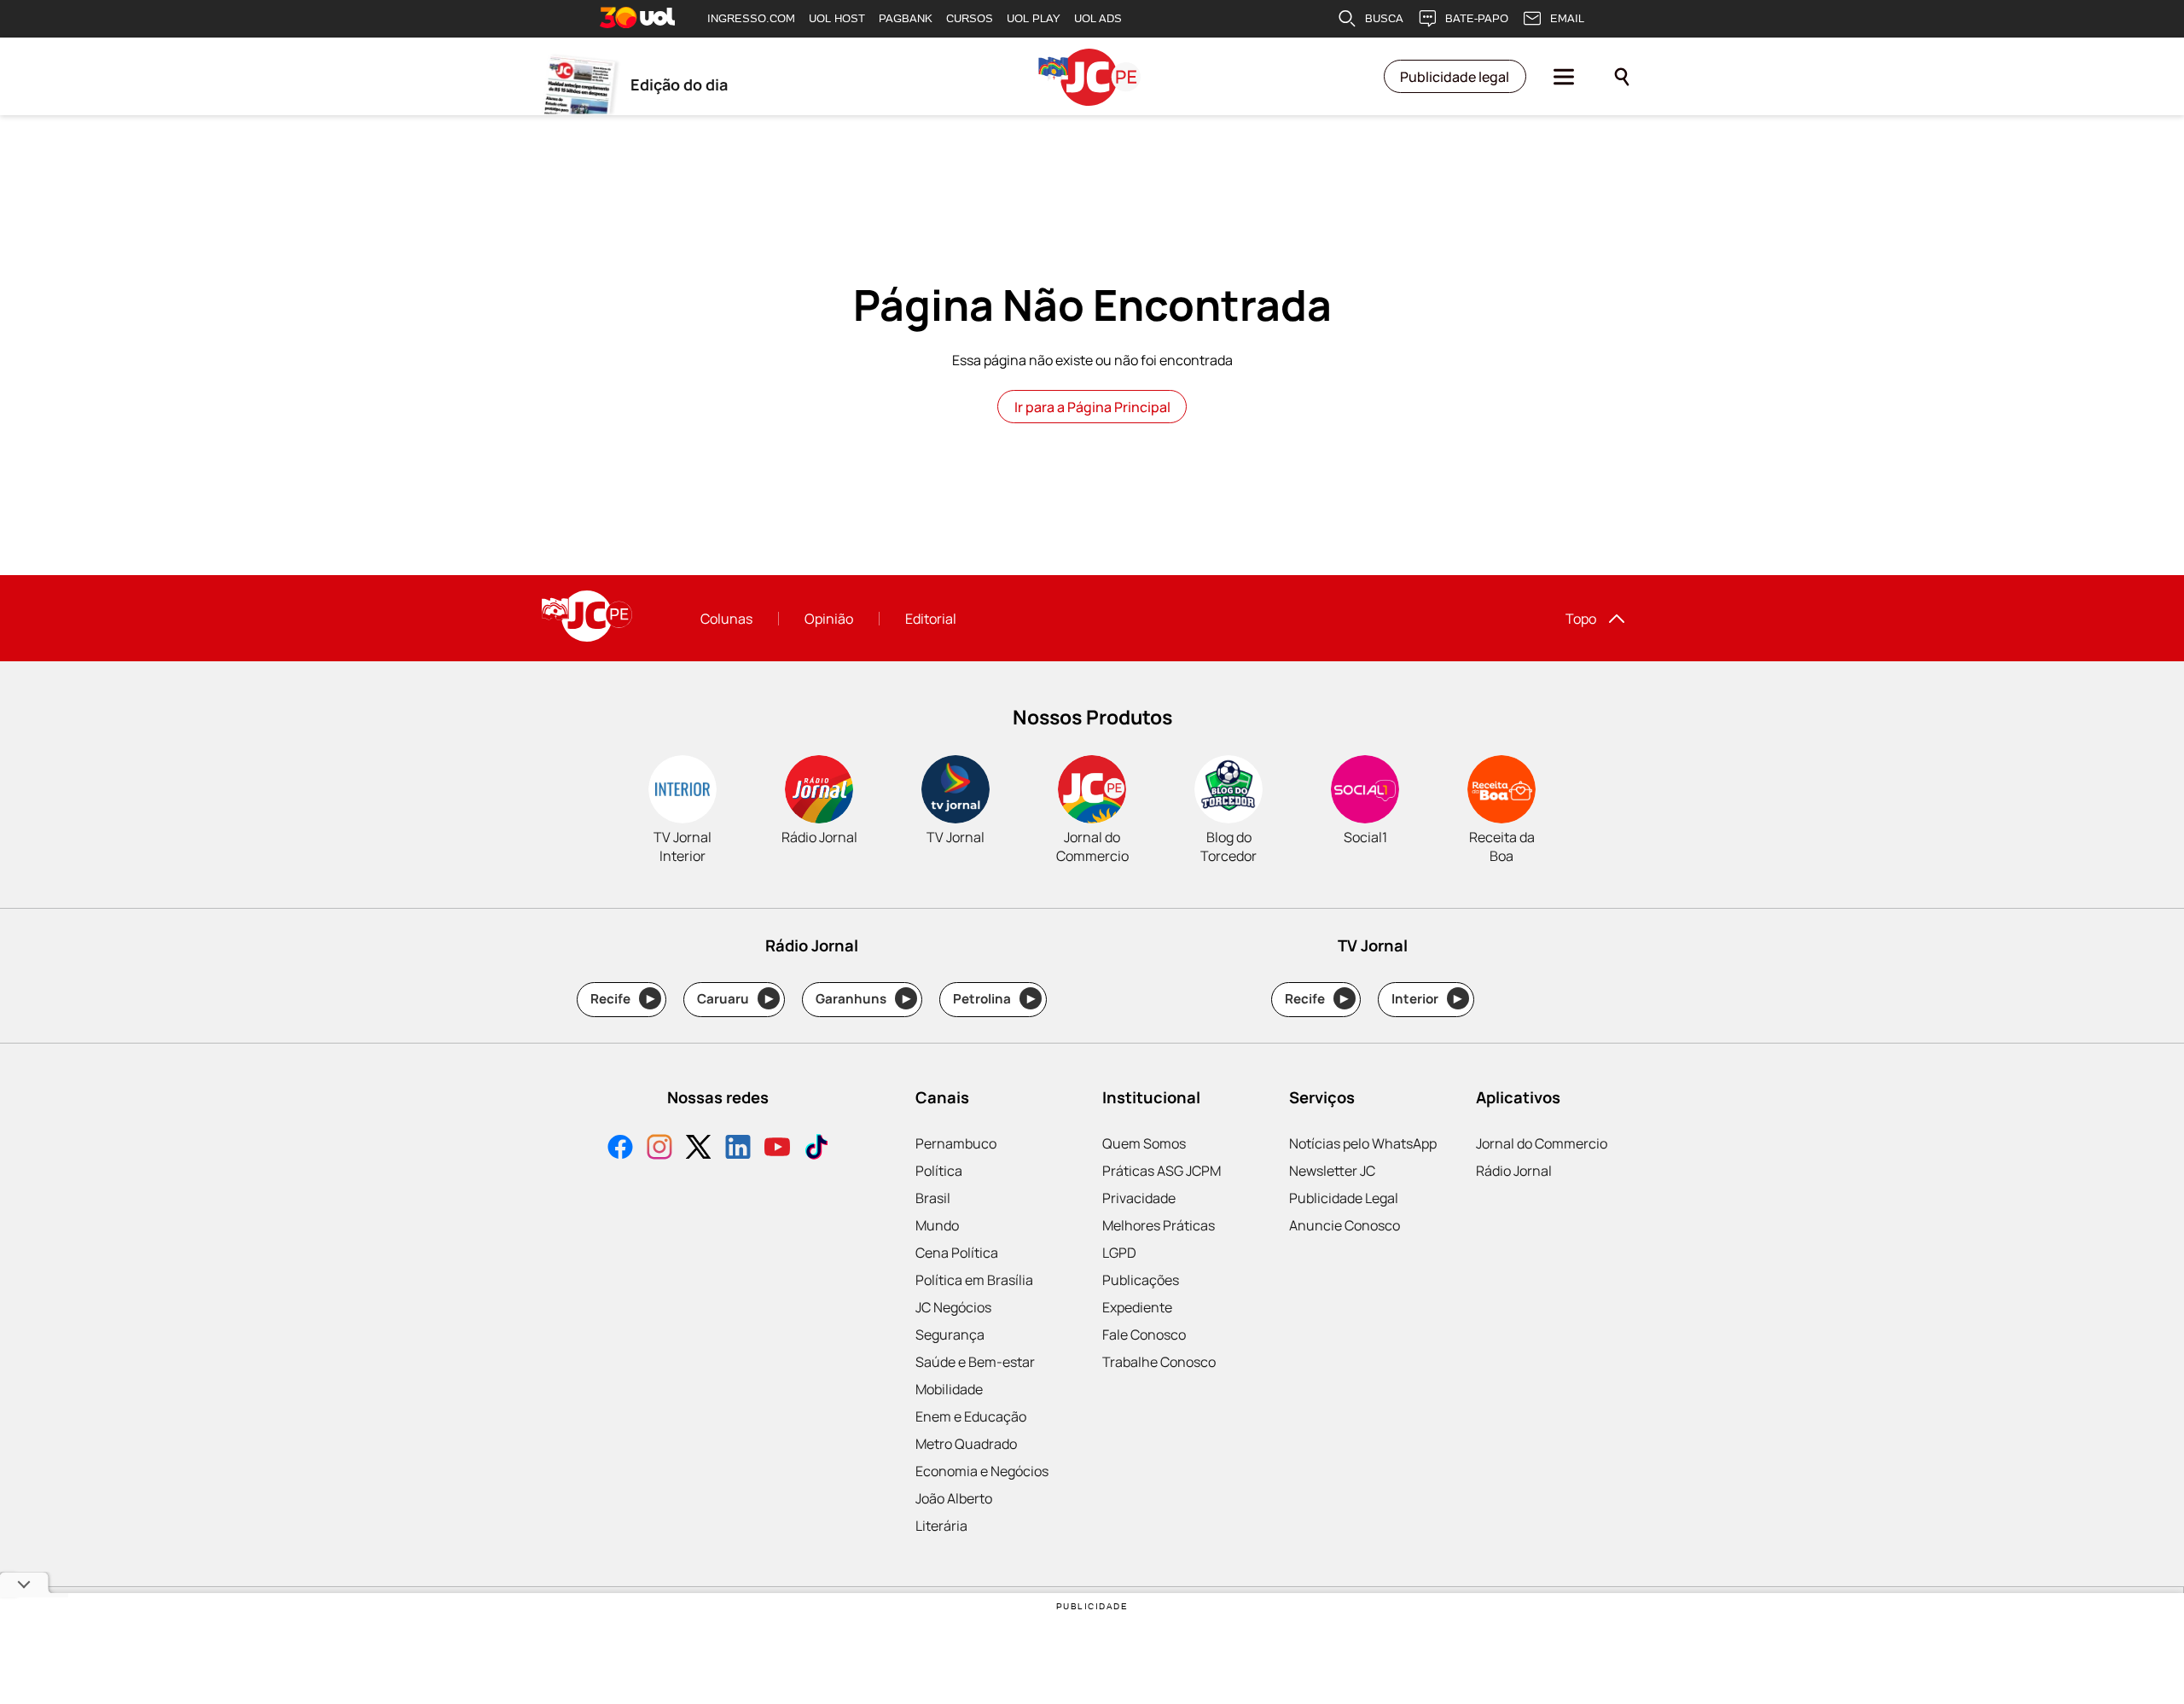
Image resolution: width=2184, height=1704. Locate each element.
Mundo (937, 1225)
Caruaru (735, 999)
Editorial (931, 619)
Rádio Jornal (1514, 1171)
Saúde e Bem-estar (975, 1362)
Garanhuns (863, 999)
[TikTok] (816, 1149)
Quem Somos (1144, 1143)
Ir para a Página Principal (1092, 407)
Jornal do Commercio (1542, 1143)
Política (939, 1171)
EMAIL (1567, 18)
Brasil (933, 1198)
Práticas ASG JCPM (1162, 1171)
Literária (941, 1526)
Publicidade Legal (1344, 1198)
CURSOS (970, 18)
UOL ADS (1098, 18)
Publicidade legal (1455, 77)
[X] (699, 1149)
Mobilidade (949, 1389)
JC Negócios (953, 1307)
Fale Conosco (1144, 1335)
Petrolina (994, 999)
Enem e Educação (971, 1416)
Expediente (1137, 1307)
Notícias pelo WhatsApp (1363, 1143)
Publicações (1141, 1280)
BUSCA (1384, 18)
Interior (1427, 999)
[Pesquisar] (1622, 77)
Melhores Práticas (1159, 1225)
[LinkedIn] (738, 1149)
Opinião (829, 619)
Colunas (726, 619)
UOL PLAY (1034, 18)
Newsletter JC (1332, 1171)
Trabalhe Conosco (1159, 1362)
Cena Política (957, 1253)
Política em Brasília (974, 1280)
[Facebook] (620, 1149)
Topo (1581, 619)
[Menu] (1564, 77)
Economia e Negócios (982, 1471)
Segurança (950, 1335)
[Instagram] (659, 1149)
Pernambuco (956, 1143)
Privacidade (1139, 1198)
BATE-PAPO (1477, 18)
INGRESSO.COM (751, 18)
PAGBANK (906, 18)
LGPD (1119, 1253)
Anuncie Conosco (1345, 1225)
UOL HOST (837, 18)
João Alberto (954, 1498)
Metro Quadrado (966, 1444)
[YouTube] (777, 1149)
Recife (622, 999)
